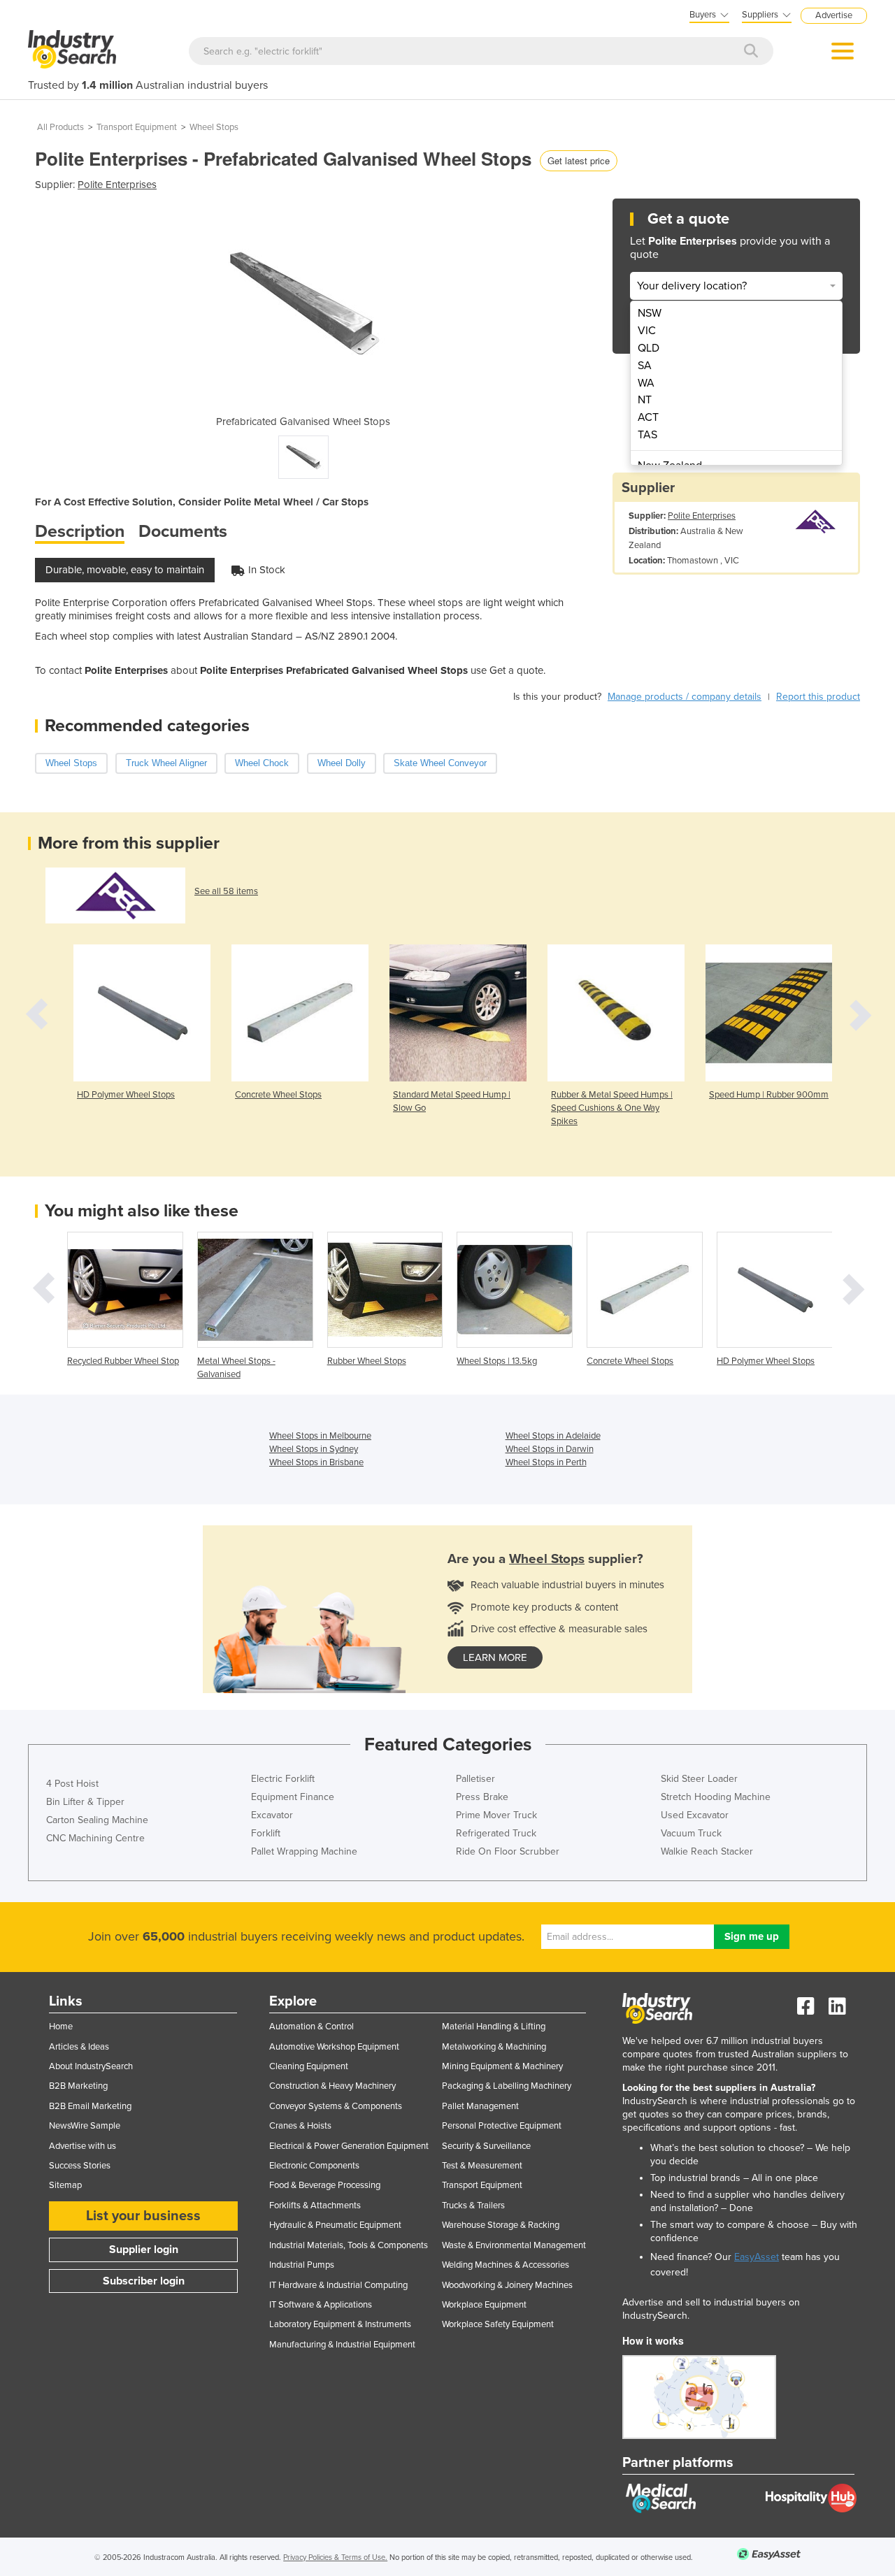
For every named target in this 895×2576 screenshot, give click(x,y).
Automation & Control (312, 2027)
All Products (60, 127)
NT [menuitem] (645, 400)
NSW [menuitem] (650, 313)
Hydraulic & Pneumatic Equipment (335, 2225)
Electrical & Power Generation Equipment (349, 2146)
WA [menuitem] (646, 383)
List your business (143, 2216)
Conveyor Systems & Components (336, 2106)
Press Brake (482, 1797)
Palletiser (475, 1779)
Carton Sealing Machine (97, 1820)
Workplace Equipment (484, 2305)
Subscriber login (144, 2281)
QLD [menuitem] (649, 348)
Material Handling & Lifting (494, 2027)
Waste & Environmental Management (514, 2245)
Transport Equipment (137, 127)
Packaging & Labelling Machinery (507, 2086)
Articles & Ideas (79, 2047)
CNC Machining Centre (95, 1838)
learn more (495, 1657)
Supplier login (144, 2250)
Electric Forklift (283, 1779)
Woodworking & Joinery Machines (507, 2285)
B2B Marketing (78, 2086)
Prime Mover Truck (496, 1815)
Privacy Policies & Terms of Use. (335, 2557)
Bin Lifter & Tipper (85, 1802)
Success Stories (80, 2166)
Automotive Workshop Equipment (334, 2047)
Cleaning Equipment (309, 2066)
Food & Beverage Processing (325, 2185)
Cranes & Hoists (300, 2126)
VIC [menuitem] (647, 331)
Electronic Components (314, 2166)
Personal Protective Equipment (502, 2126)
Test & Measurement (482, 2166)
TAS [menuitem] (647, 435)
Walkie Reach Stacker (707, 1851)
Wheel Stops (214, 127)
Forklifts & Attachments (315, 2206)
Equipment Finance (293, 1797)
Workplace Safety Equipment (498, 2324)
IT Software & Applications (321, 2305)
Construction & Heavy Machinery (332, 2086)
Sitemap (65, 2185)
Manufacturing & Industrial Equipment (342, 2345)
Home (61, 2027)
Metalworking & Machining (494, 2047)
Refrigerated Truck (496, 1833)
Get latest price (579, 160)
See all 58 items (226, 891)
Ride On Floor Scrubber (508, 1851)
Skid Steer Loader (699, 1779)
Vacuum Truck (691, 1833)
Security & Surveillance (486, 2146)
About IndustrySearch (91, 2066)
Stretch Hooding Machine (716, 1797)
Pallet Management (480, 2106)
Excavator (272, 1815)
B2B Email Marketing (90, 2106)
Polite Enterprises (117, 185)
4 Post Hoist (72, 1784)
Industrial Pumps (302, 2265)
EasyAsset (757, 2257)
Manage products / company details (685, 697)
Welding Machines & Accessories (506, 2265)
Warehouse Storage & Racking (501, 2225)
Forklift (266, 1833)
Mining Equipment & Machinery (502, 2066)
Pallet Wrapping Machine (304, 1851)
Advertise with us (83, 2146)
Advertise (834, 15)
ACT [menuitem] (648, 417)
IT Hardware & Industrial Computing (338, 2285)
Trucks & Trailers (473, 2206)
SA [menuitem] (645, 366)
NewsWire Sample (85, 2126)
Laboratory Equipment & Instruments (340, 2324)
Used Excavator (695, 1815)
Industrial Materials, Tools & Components (349, 2245)
